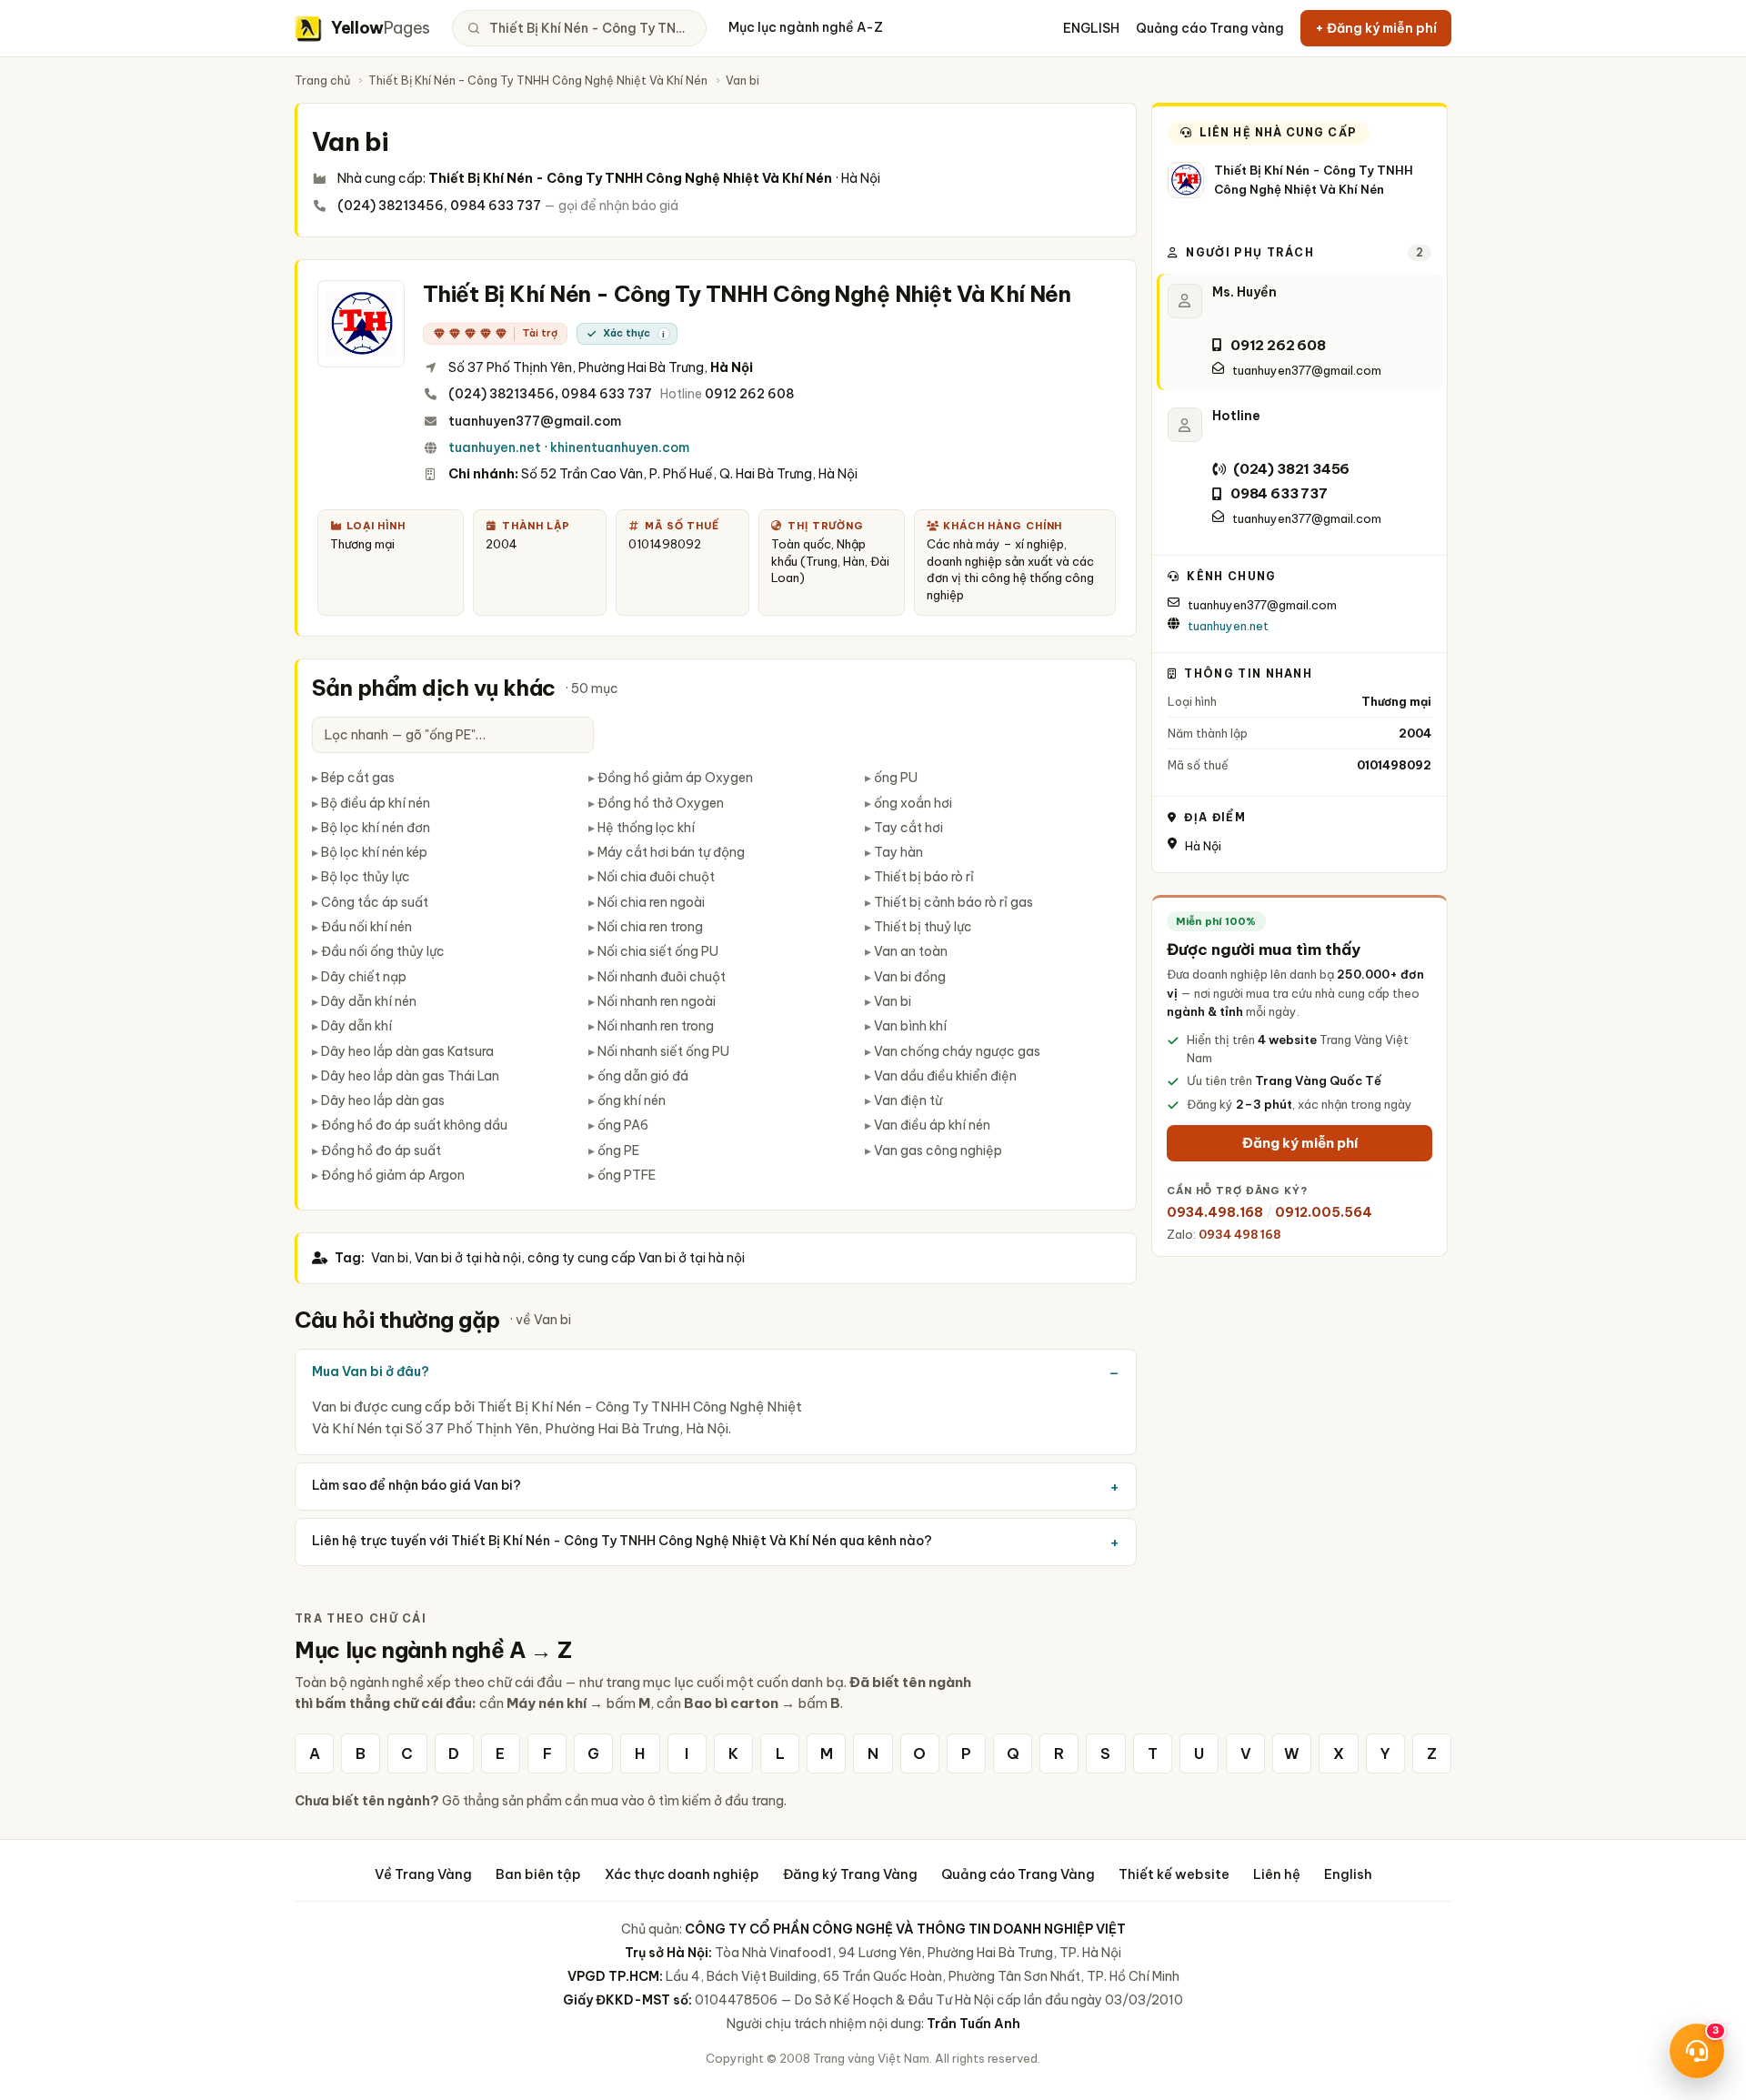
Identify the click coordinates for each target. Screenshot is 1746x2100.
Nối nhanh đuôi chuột (662, 977)
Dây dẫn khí (356, 1026)
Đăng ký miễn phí (1300, 1143)
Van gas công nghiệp (938, 1150)
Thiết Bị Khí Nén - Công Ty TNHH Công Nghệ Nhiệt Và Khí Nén (538, 80)
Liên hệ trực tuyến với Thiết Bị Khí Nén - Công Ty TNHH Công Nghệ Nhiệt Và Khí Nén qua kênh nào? (622, 1541)
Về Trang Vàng (423, 1874)
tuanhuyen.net (495, 447)
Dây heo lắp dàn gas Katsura (407, 1051)
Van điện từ (908, 1100)
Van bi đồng (910, 977)
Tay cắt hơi (908, 828)
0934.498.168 (1215, 1212)
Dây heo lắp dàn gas (383, 1100)
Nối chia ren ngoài (651, 902)
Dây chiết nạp (364, 977)
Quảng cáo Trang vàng (1210, 28)
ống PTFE (627, 1175)
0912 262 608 (749, 394)
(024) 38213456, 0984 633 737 (439, 206)
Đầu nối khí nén (366, 927)
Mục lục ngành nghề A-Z (806, 27)
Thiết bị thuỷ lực (923, 927)
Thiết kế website (1174, 1874)
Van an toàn (911, 951)
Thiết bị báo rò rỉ (924, 877)
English (1348, 1874)
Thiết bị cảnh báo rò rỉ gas (953, 902)
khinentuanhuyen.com (620, 447)
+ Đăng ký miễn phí (1376, 28)
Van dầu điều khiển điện (945, 1076)
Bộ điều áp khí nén (376, 803)
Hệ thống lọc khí (646, 828)
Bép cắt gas (358, 778)
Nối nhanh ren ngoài (657, 1001)
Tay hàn (898, 852)
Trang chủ (322, 80)
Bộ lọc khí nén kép (374, 852)
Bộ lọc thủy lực (366, 877)
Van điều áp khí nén (932, 1125)
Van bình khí (910, 1026)
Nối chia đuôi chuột (656, 877)
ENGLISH (1091, 28)
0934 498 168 (1239, 1234)
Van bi (893, 1001)
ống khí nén (632, 1100)
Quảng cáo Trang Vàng (1018, 1874)
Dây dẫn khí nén (369, 1001)
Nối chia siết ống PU (658, 951)
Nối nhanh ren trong (656, 1026)
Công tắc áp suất (375, 902)
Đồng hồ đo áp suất (381, 1150)
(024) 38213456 (502, 394)
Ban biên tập (538, 1874)
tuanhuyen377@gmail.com (535, 421)
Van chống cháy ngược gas (957, 1051)
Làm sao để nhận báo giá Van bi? (416, 1485)
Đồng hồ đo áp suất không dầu (414, 1125)
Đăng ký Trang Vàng (850, 1874)
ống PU (896, 778)
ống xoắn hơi (913, 803)
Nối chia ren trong (650, 927)
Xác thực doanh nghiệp (682, 1874)
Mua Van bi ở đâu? (371, 1372)
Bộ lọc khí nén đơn (376, 828)
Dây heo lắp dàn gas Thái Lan (410, 1076)
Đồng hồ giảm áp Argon (393, 1175)
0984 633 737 (607, 394)
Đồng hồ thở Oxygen (661, 803)
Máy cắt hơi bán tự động (671, 852)
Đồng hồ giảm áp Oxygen (675, 778)
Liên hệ (1277, 1874)
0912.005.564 (1324, 1212)
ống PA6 (623, 1125)
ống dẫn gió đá (643, 1076)
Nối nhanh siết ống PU (663, 1051)
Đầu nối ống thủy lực (383, 951)
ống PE (618, 1150)
